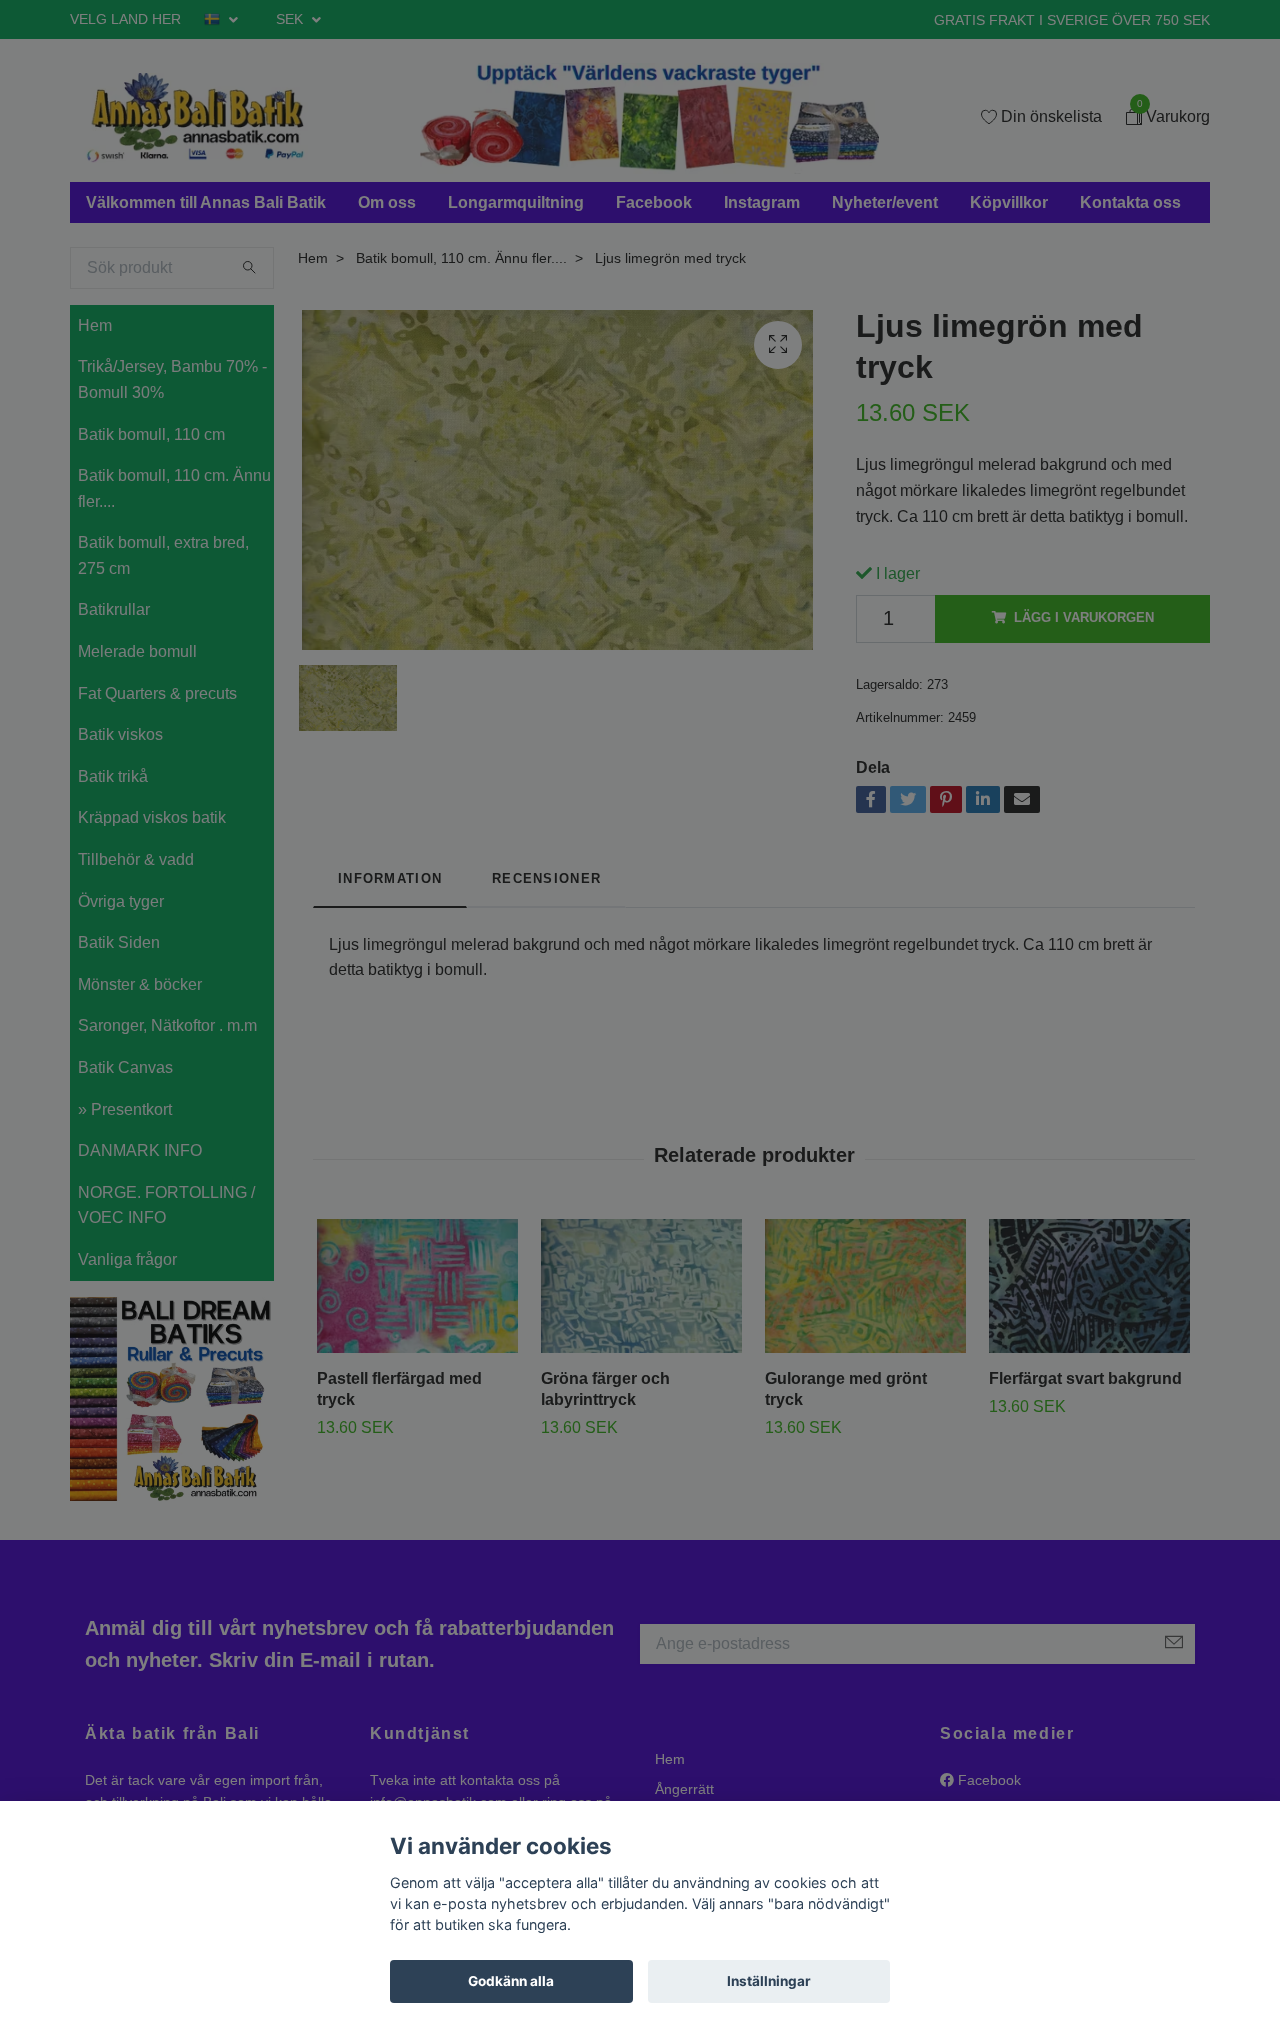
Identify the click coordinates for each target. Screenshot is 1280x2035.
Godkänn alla (511, 1981)
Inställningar (769, 1981)
